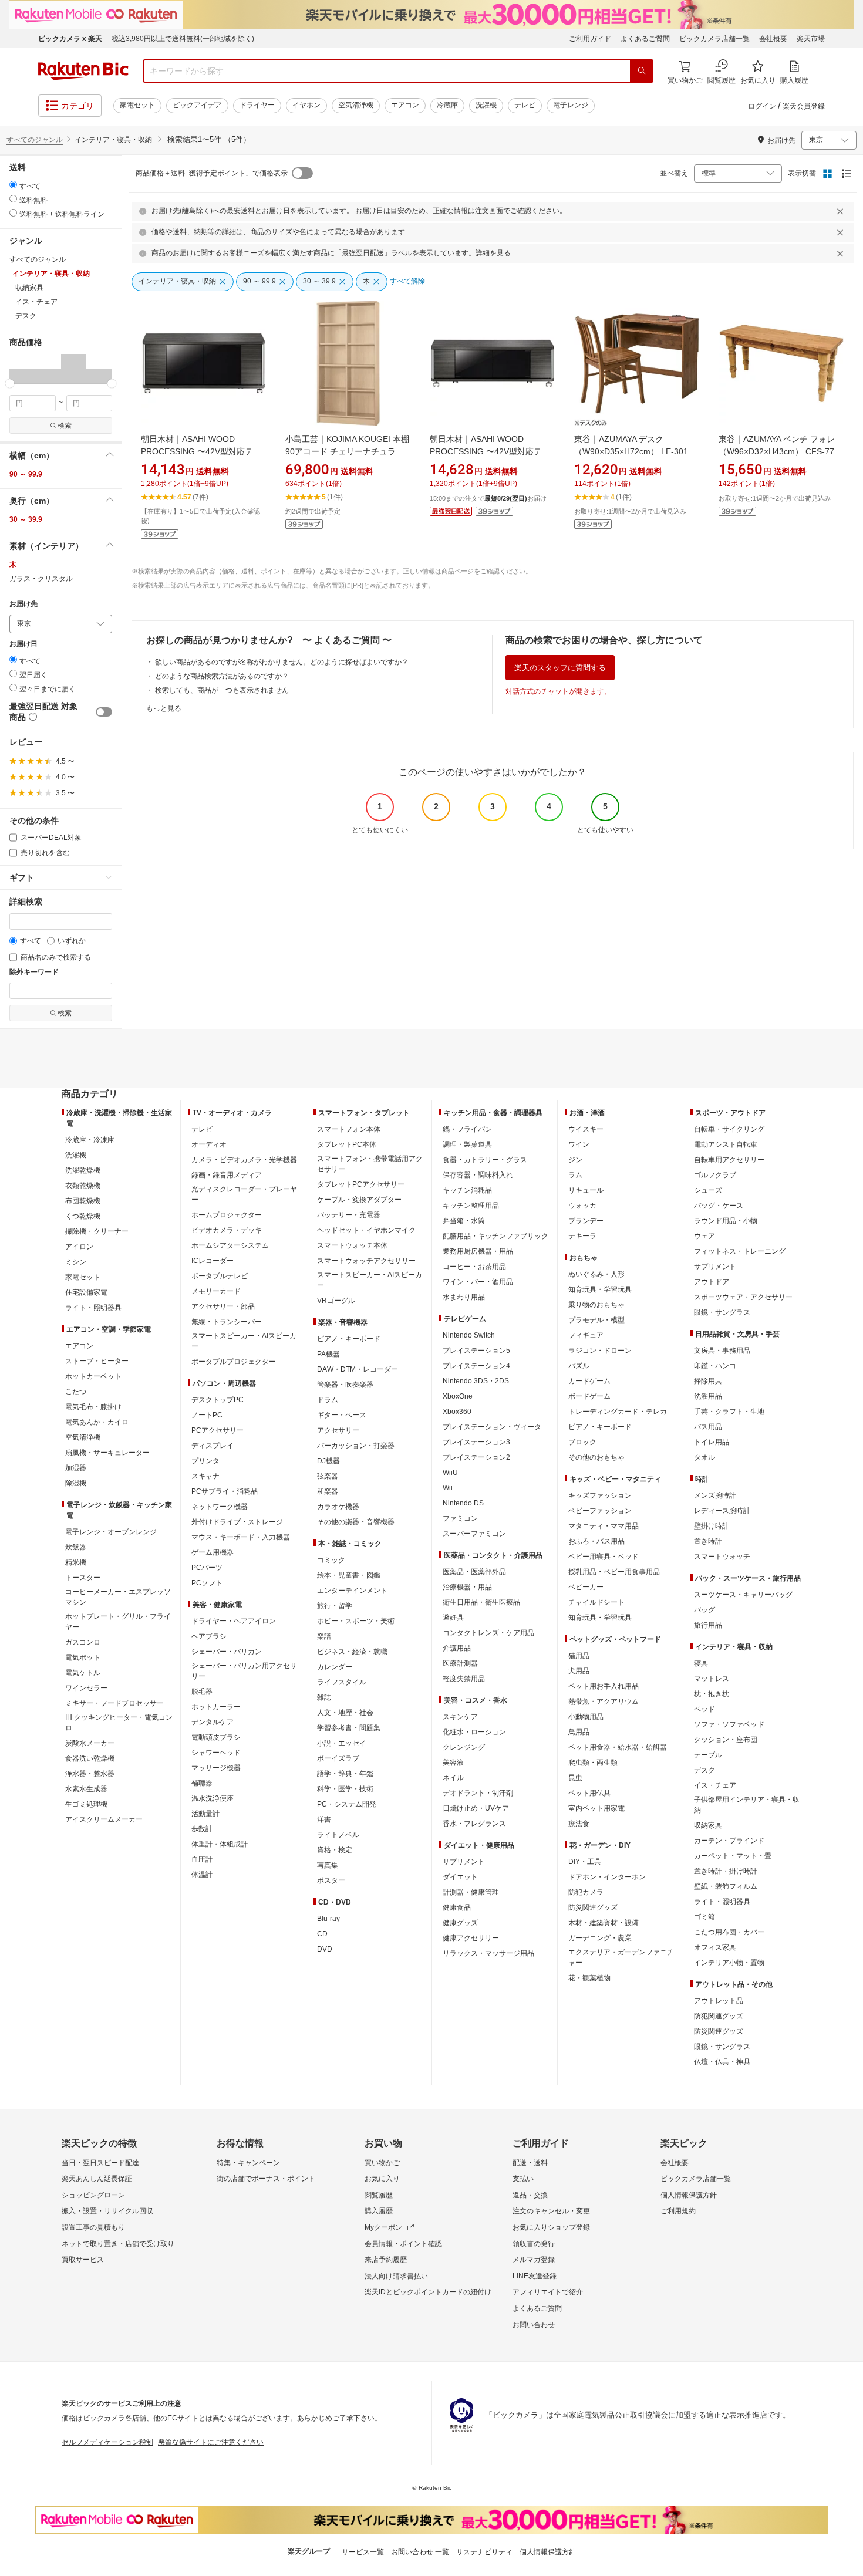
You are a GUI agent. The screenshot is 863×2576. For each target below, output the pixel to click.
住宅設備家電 (86, 1292)
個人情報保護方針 (689, 2195)
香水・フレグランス (474, 1824)
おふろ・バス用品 (596, 1541)
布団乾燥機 (83, 1201)
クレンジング (464, 1747)
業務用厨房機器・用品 (478, 1251)
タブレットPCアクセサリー (361, 1184)
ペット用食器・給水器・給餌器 (618, 1747)
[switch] (104, 712)
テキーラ (582, 1236)
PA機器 (328, 1354)
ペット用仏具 (589, 1793)
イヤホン (306, 105)
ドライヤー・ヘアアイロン (234, 1621)
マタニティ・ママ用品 (604, 1526)
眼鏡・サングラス (722, 1312)
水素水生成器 (86, 1789)
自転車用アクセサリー (729, 1160)
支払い (523, 2179)
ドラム (328, 1400)
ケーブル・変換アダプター (359, 1200)
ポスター (331, 1880)
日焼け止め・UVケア (476, 1808)
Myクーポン (383, 2227)
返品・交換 (530, 2195)
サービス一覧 (363, 2552)
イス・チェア (715, 1785)
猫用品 (579, 1656)
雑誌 (324, 1697)
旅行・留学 (335, 1606)
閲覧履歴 (379, 2195)
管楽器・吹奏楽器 (345, 1385)
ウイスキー (586, 1129)
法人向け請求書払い (396, 2276)
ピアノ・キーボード (349, 1339)
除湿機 (76, 1483)
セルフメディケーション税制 (107, 2442)
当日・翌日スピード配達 (100, 2163)
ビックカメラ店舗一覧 (714, 39)
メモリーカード (216, 1291)
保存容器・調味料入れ (478, 1175)
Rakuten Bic (83, 71)
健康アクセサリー (471, 1938)
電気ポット (83, 1657)
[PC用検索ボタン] (642, 71)
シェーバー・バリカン (227, 1652)
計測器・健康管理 (471, 1892)
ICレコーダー (213, 1261)
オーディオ (209, 1144)
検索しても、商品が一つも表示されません (222, 690)
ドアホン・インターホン (607, 1877)
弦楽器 (328, 1476)
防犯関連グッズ (719, 2016)
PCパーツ (207, 1568)
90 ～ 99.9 (26, 474)
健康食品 (457, 1907)
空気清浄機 (356, 105)
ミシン (76, 1262)
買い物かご (382, 2163)
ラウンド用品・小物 (726, 1221)
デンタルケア (213, 1722)
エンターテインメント (352, 1591)
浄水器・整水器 (90, 1774)
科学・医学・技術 (345, 1789)
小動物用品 (586, 1717)
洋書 (324, 1819)
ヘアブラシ (209, 1636)
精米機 (76, 1562)
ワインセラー (86, 1688)
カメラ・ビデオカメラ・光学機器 (244, 1160)
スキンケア (460, 1717)
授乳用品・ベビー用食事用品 (614, 1572)
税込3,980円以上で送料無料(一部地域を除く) (183, 39)
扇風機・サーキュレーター (107, 1453)
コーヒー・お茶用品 (474, 1267)
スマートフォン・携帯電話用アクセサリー (370, 1164)
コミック (331, 1560)
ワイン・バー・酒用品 (478, 1282)
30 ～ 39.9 (26, 519)
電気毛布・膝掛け (93, 1407)
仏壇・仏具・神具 (722, 2062)
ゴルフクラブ (715, 1175)
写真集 (328, 1865)
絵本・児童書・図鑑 (349, 1575)
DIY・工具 (585, 1862)
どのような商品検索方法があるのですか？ (222, 676)
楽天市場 (811, 39)
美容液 (453, 1763)
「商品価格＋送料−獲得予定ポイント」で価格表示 (208, 173)
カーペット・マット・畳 (733, 1856)
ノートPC (207, 1415)
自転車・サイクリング (729, 1129)
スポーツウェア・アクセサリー (743, 1297)
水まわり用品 (464, 1297)
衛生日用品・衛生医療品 (481, 1602)
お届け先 (23, 604)
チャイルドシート (596, 1602)
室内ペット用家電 (596, 1808)
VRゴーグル (336, 1301)
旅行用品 (708, 1625)
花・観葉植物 (589, 1978)
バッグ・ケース (719, 1206)
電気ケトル (83, 1673)
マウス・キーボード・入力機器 (241, 1537)
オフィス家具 (715, 1947)
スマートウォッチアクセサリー (366, 1261)
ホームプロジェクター (227, 1215)
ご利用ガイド (590, 39)
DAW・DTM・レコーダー (358, 1369)
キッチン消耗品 (467, 1190)
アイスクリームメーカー (104, 1819)
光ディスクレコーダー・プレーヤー (244, 1194)
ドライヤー (257, 105)
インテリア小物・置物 (729, 1963)
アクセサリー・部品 (223, 1306)
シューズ (708, 1190)
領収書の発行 (534, 2244)
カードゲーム (589, 1381)
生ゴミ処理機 (86, 1804)
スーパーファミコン (474, 1534)
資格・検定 (335, 1850)
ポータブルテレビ (220, 1276)
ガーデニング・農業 (600, 1938)
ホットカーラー (216, 1707)
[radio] (13, 185)
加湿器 (76, 1468)
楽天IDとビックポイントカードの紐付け (428, 2292)
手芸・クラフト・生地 (729, 1412)
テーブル (708, 1755)
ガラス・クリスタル (41, 579)
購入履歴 (379, 2211)
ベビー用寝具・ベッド (604, 1557)
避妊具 (453, 1618)
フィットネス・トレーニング (740, 1251)
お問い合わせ (534, 2325)
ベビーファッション (600, 1511)
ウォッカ (582, 1206)
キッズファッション (600, 1495)
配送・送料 (530, 2163)
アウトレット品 (719, 2001)
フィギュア (586, 1335)
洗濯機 (486, 105)
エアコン (405, 105)
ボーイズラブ (338, 1758)
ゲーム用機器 (213, 1552)
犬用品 (579, 1671)
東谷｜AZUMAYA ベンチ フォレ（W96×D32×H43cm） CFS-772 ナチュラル (779, 451)
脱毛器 (202, 1692)
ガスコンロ (83, 1642)
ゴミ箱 (704, 1917)
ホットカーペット (93, 1376)
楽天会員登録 (804, 106)
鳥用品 (579, 1732)
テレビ (525, 105)
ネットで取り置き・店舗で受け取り (118, 2244)
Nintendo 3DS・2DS (476, 1381)
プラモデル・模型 (596, 1320)
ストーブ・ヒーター (97, 1361)
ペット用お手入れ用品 (604, 1686)
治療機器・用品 (467, 1587)
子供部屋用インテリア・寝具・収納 (747, 1805)
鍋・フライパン (467, 1129)
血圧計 (202, 1859)
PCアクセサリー (218, 1430)
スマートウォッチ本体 (352, 1245)
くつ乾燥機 (83, 1216)
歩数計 (202, 1829)
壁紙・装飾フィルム (726, 1886)
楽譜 (324, 1636)
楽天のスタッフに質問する (560, 668)
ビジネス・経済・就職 (352, 1652)
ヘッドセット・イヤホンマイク (366, 1230)
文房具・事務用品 (722, 1351)
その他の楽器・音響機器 (356, 1522)
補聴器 (202, 1783)
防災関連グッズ (593, 1907)
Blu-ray (328, 1919)
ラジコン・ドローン (600, 1351)
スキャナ (205, 1476)
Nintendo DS (463, 1503)
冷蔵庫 (447, 105)
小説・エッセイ (342, 1743)
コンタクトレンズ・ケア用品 (488, 1633)
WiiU (450, 1473)
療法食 (579, 1824)
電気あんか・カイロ (97, 1422)
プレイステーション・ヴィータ (492, 1427)
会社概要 (773, 39)
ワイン (579, 1144)
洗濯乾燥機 (83, 1170)
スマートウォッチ (722, 1557)
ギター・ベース (342, 1415)
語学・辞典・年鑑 (345, 1774)
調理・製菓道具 (467, 1144)
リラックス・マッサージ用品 (488, 1953)
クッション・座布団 (726, 1740)
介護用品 (457, 1648)
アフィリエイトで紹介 (548, 2292)
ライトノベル (338, 1835)
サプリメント (464, 1862)
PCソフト (207, 1583)
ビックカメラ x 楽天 (70, 39)
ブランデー (586, 1221)
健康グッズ (460, 1923)
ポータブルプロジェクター (234, 1362)
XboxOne (458, 1396)
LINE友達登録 (535, 2276)
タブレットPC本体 (347, 1144)
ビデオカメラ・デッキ (227, 1230)
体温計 (202, 1875)
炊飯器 (76, 1547)
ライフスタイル (342, 1682)
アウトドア (712, 1282)
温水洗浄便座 (213, 1798)
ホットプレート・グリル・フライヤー (118, 1622)
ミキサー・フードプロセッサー (114, 1703)
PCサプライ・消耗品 (225, 1491)
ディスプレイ (213, 1446)
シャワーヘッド (216, 1753)
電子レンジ (571, 105)
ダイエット (460, 1877)
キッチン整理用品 (471, 1206)
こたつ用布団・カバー (729, 1932)
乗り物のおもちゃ (596, 1305)
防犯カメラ (586, 1892)
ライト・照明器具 (93, 1308)
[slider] (10, 384)
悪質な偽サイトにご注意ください (211, 2442)
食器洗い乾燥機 (90, 1758)
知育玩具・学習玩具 (600, 1289)
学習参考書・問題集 (349, 1728)
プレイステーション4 (476, 1366)
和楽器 (328, 1491)
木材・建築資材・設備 (604, 1923)
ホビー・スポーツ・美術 (356, 1621)
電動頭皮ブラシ (216, 1737)
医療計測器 (460, 1663)
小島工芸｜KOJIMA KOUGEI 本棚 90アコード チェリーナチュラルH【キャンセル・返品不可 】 (348, 451)
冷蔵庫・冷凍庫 (90, 1140)
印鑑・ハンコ (715, 1366)
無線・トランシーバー (227, 1322)
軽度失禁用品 (464, 1679)
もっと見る (164, 708)
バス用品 (708, 1427)
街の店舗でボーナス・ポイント (266, 2179)
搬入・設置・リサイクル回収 (107, 2211)
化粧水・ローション (474, 1732)
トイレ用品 (712, 1442)
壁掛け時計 (712, 1526)
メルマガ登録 (534, 2260)
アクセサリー (338, 1430)
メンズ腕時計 (715, 1495)
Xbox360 (457, 1412)
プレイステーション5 (476, 1351)
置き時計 (708, 1541)
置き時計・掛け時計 (726, 1871)
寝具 (701, 1663)
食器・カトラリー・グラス (485, 1160)
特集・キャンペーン (248, 2163)
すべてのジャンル (35, 140)
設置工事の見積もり (93, 2227)
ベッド (704, 1709)
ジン (575, 1160)
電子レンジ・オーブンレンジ (111, 1532)
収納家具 (708, 1825)
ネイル (453, 1778)
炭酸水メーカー (90, 1743)
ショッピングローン (93, 2195)
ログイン (762, 106)
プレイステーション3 (476, 1442)
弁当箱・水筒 (464, 1221)
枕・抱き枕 (712, 1694)
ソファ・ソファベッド (729, 1724)
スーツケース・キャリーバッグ (743, 1595)
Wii (448, 1488)
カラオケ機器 (338, 1507)
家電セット (137, 105)
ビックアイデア (197, 105)
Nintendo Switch (469, 1335)
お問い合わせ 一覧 (420, 2552)
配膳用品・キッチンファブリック (495, 1236)
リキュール (586, 1190)
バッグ (704, 1610)
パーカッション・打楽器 (356, 1446)
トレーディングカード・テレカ (618, 1412)
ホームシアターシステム (230, 1245)
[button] (22, 369)
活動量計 (205, 1814)
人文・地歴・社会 (345, 1713)
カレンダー (335, 1667)
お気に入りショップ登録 (551, 2227)
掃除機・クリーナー (97, 1231)
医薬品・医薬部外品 (474, 1572)
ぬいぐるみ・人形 (596, 1274)
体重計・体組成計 (220, 1844)
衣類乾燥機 (83, 1186)
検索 (65, 426)
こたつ (76, 1392)
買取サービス (83, 2260)
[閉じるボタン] (842, 211)
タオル (704, 1457)
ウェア (704, 1236)
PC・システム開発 (347, 1804)
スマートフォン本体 (349, 1129)
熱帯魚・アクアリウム (604, 1701)
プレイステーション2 (476, 1457)
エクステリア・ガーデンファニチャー (621, 1957)
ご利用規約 (678, 2211)
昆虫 (575, 1778)
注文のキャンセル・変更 (551, 2211)
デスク (704, 1770)
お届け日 (23, 644)
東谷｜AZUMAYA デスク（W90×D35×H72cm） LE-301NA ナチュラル (636, 451)
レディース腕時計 (722, 1511)
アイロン (79, 1247)
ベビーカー (586, 1587)
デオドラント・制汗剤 (478, 1793)
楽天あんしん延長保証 (97, 2179)
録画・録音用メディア (227, 1175)
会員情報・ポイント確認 (403, 2244)
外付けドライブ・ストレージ (237, 1522)
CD (322, 1934)
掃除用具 (708, 1381)
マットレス (712, 1679)
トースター (83, 1578)
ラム (575, 1175)
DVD (325, 1949)
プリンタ (205, 1461)
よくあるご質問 (645, 39)
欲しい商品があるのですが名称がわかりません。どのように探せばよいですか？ (282, 662)
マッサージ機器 (216, 1768)
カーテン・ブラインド (729, 1841)
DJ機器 (328, 1461)
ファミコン (460, 1518)
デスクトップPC (218, 1400)
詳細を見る (493, 253)
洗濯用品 (708, 1396)
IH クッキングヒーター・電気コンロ (119, 1723)
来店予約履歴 (386, 2260)
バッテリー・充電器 (349, 1215)
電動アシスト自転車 (726, 1144)
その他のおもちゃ (596, 1457)
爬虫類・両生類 (593, 1763)
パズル (579, 1366)
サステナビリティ (484, 2552)
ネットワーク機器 (220, 1507)
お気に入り (382, 2179)
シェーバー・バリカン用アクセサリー (244, 1671)
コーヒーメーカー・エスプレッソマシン (118, 1597)
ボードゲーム (589, 1396)
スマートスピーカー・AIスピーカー (244, 1341)
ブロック (582, 1442)
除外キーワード (34, 972)
